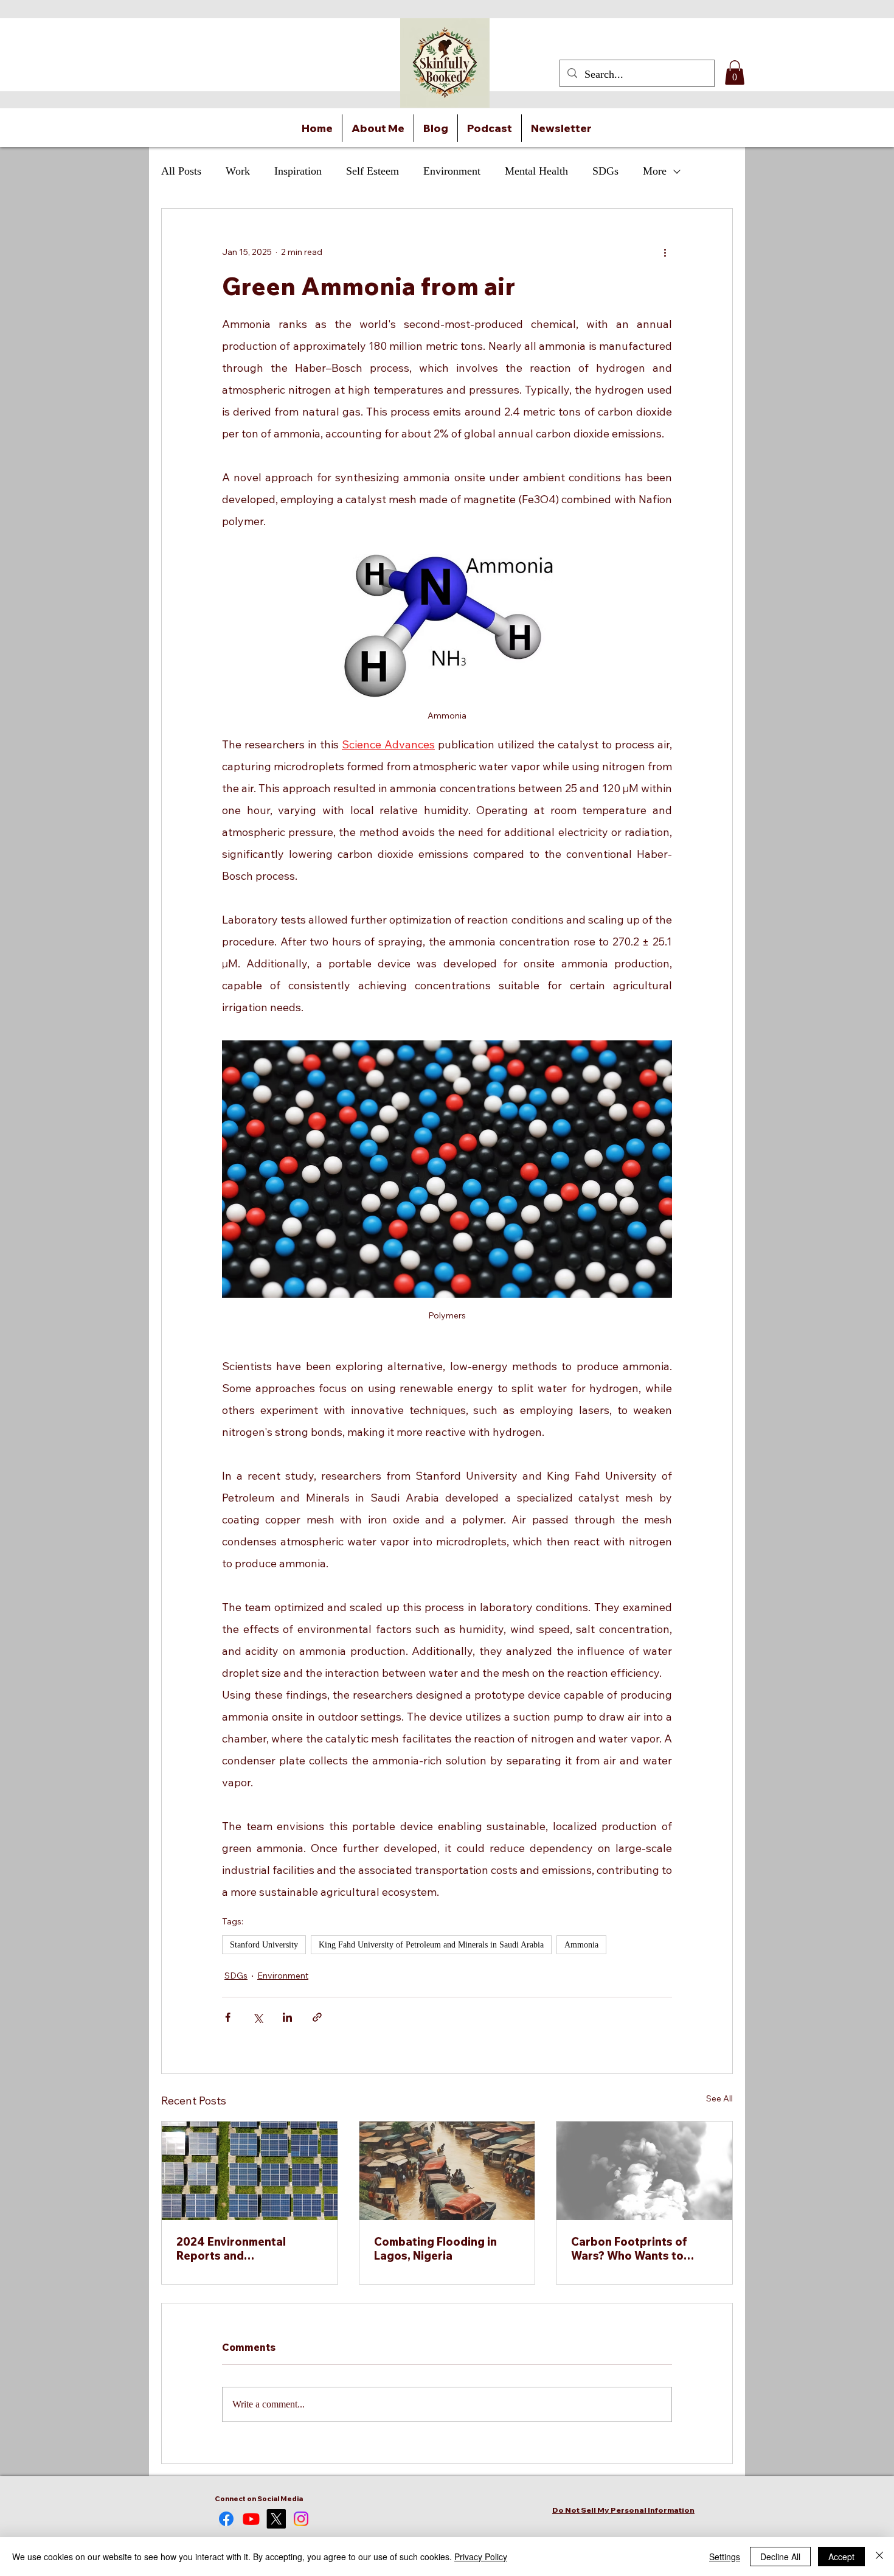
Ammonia (581, 1945)
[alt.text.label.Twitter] (276, 2519)
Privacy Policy (481, 2557)
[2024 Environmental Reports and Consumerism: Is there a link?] (250, 2171)
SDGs (605, 171)
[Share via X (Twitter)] (258, 2017)
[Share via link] (317, 2017)
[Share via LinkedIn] (287, 2017)
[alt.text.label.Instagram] (301, 2519)
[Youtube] (251, 2519)
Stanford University (264, 1945)
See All (719, 2098)
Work (238, 171)
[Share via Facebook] (228, 2017)
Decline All (780, 2557)
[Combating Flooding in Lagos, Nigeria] (447, 2171)
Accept (841, 2557)
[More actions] (665, 252)
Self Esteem (372, 171)
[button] (735, 73)
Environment (452, 171)
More (655, 171)
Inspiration (298, 171)
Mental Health (536, 171)
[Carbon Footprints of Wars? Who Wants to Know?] (644, 2171)
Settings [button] (725, 2557)
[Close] (879, 2557)
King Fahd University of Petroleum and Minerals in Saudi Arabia (431, 1945)
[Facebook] (226, 2519)
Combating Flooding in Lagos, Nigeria (435, 2249)
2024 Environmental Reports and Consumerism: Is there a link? (241, 2249)
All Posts (181, 171)
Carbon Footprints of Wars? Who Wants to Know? (629, 2249)
